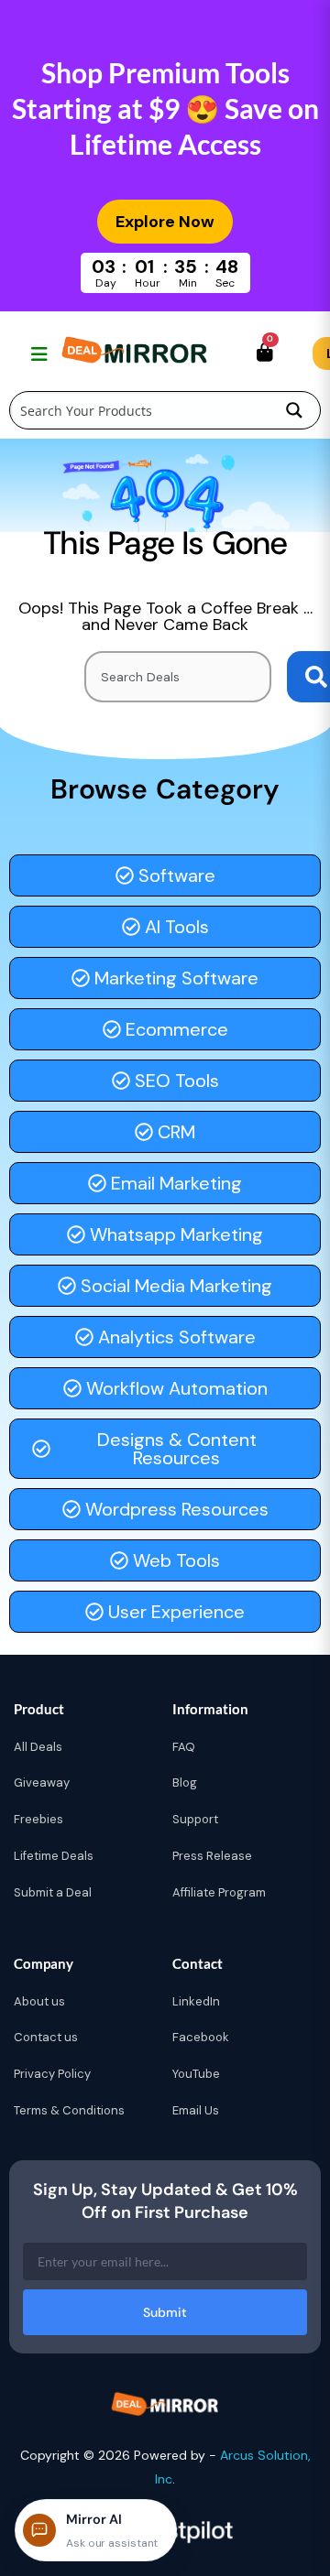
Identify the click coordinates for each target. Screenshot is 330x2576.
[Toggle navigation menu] (37, 353)
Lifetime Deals (54, 1856)
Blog (185, 1783)
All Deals (38, 1747)
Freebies (38, 1819)
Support (195, 1819)
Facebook (201, 2037)
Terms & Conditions (69, 2110)
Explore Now (165, 222)
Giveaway (42, 1783)
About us (39, 2001)
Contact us (46, 2037)
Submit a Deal (53, 1892)
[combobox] (178, 677)
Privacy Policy (52, 2074)
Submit (165, 2312)
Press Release (212, 1856)
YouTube (196, 2074)
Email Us (196, 2110)
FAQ (184, 1747)
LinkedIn (196, 2001)
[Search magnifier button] (294, 410)
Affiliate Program (219, 1892)
